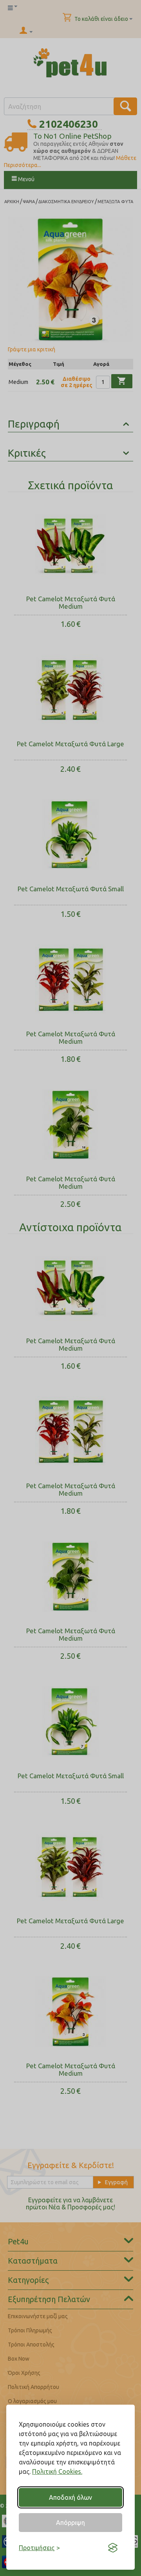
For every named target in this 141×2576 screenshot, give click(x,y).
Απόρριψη (70, 2523)
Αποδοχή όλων (70, 2497)
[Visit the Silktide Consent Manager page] (113, 2548)
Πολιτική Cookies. (57, 2471)
